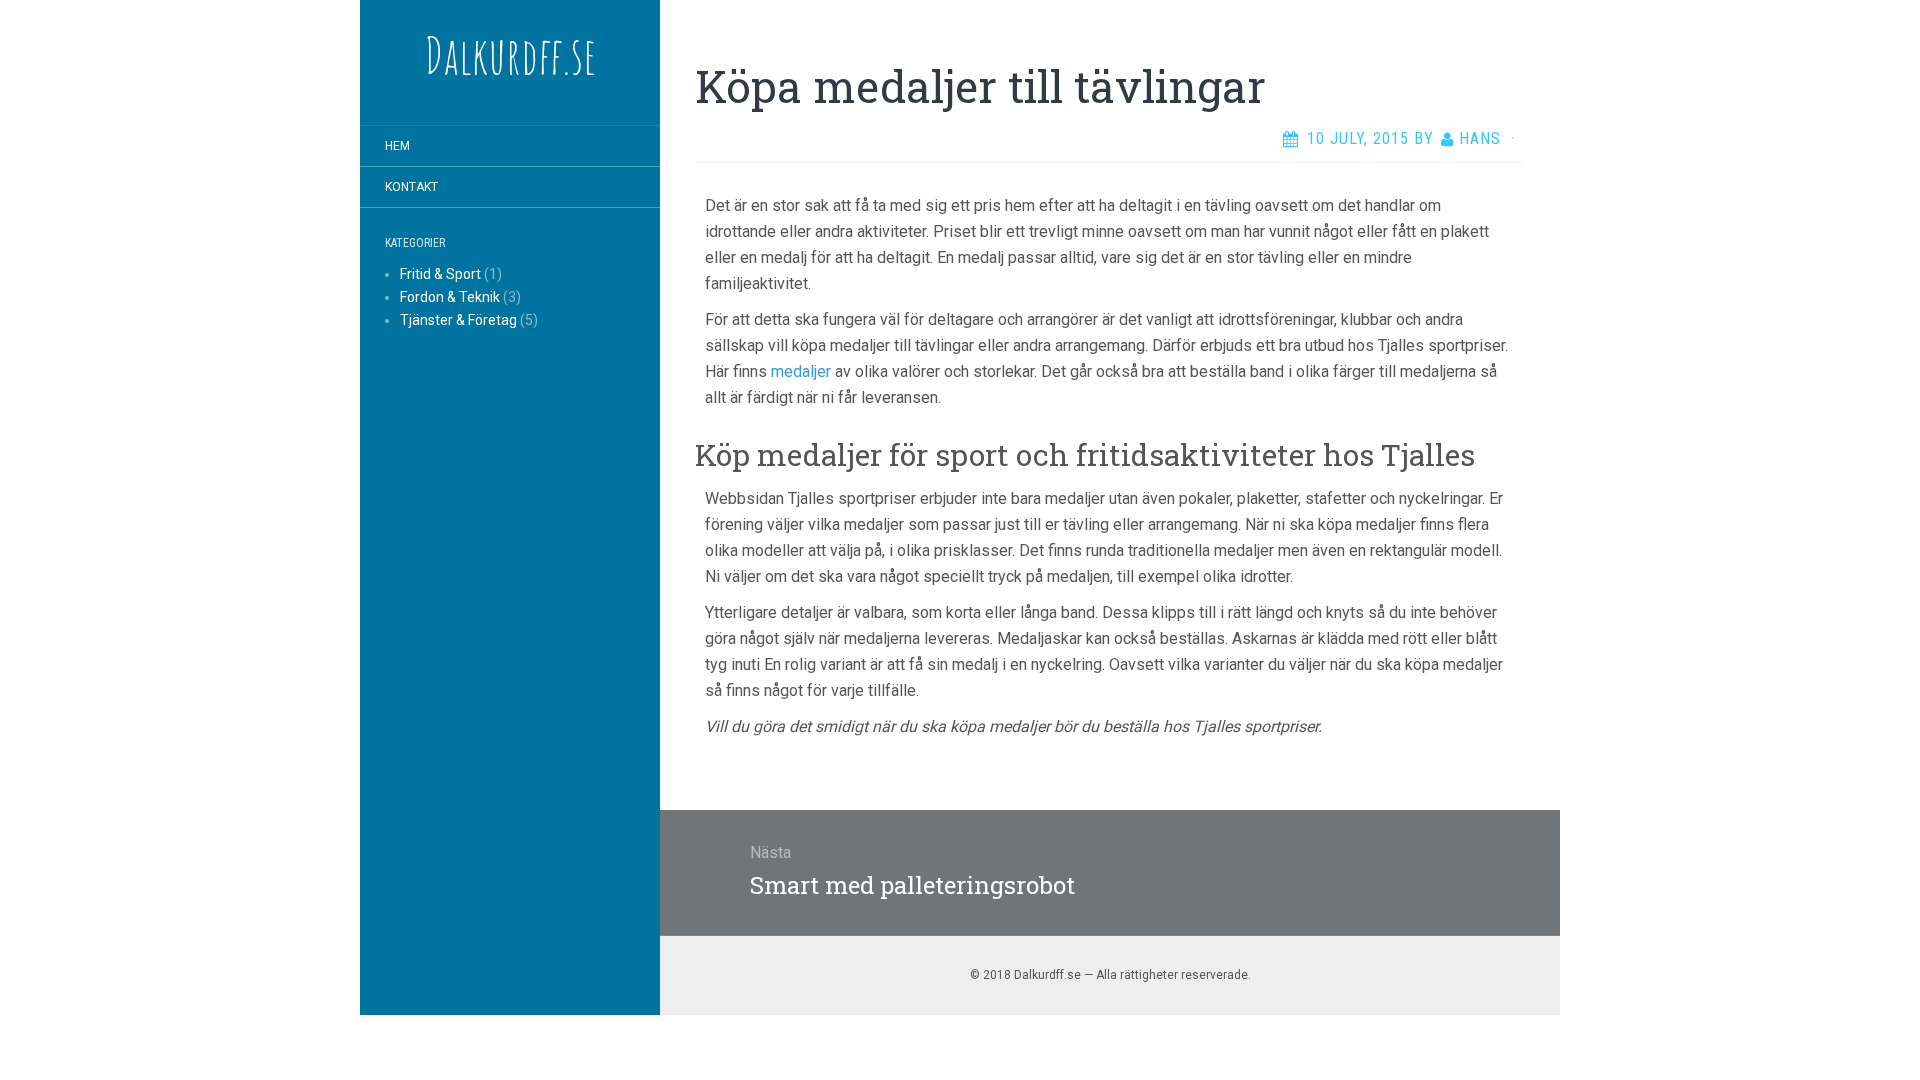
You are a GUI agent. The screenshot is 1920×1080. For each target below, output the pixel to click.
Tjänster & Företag (458, 320)
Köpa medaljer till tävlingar (980, 86)
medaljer (801, 371)
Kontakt (411, 187)
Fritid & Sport (440, 274)
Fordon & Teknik (450, 297)
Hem (397, 146)
